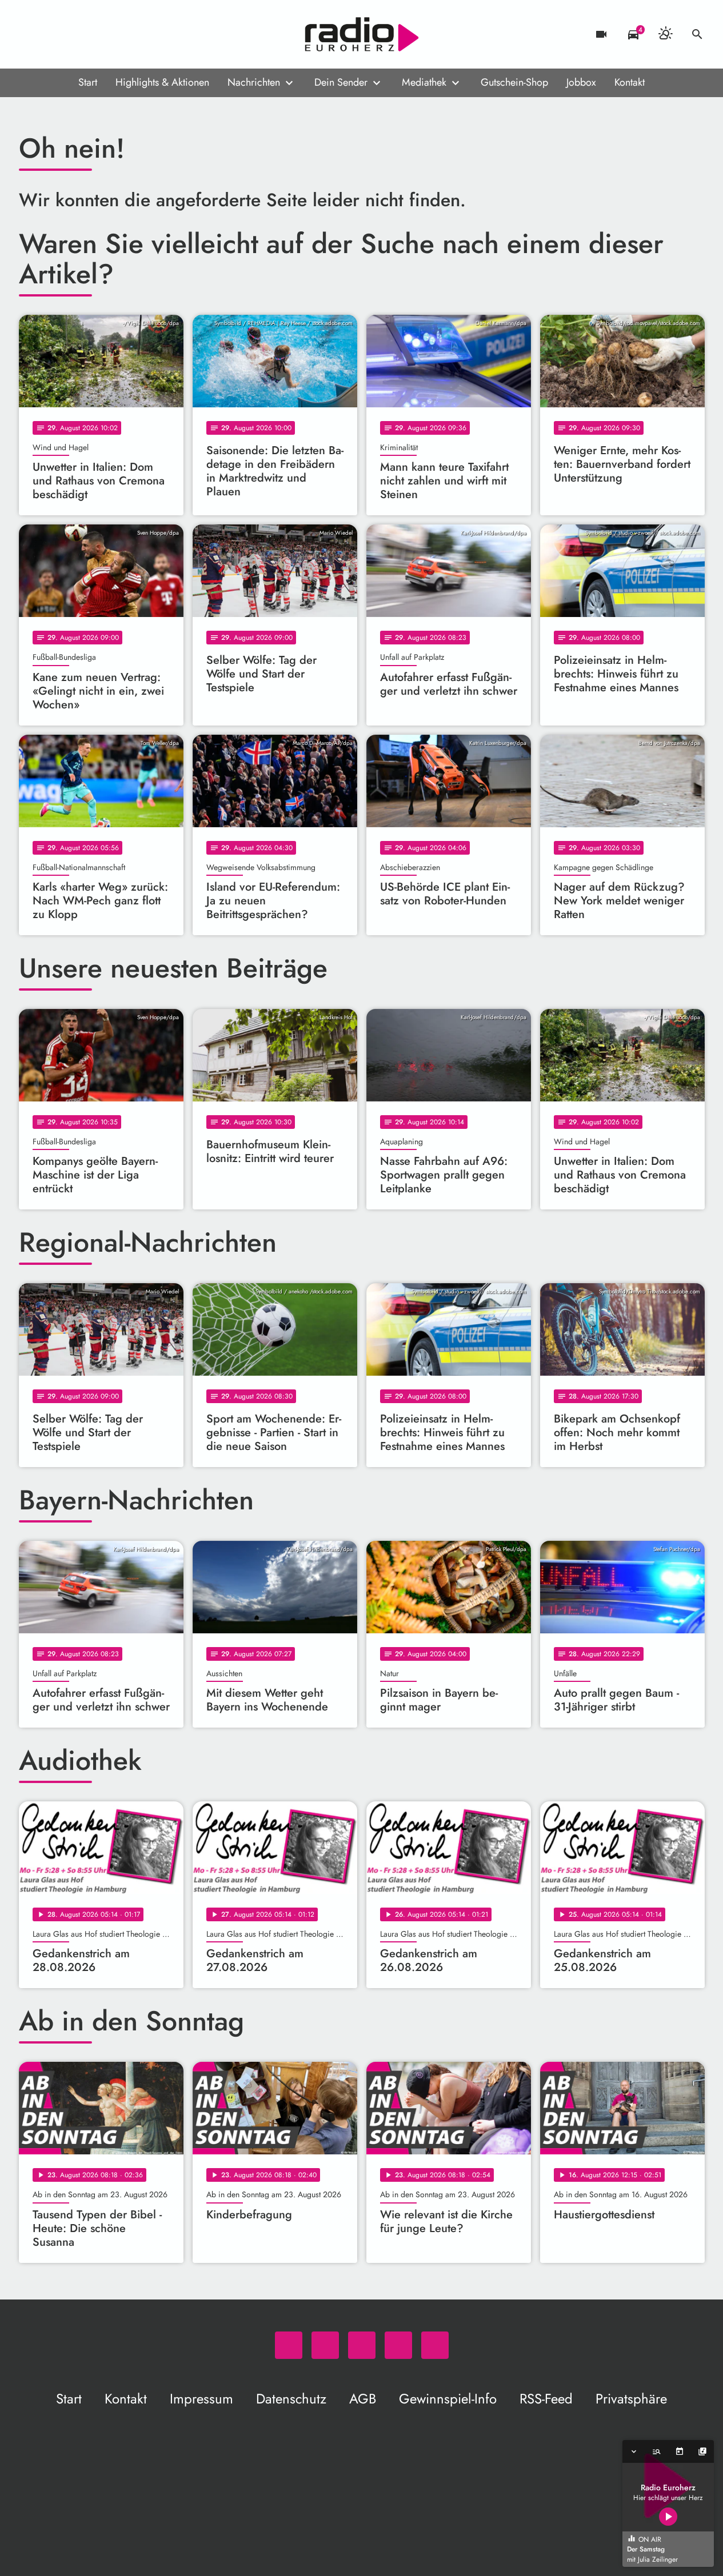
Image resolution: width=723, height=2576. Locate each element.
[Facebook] (53, 34)
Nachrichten (254, 82)
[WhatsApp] (30, 34)
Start (88, 82)
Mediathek (424, 82)
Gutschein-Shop (514, 82)
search (697, 34)
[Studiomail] (99, 34)
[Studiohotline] (122, 34)
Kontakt (630, 82)
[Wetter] (665, 34)
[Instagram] (76, 34)
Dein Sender (341, 82)
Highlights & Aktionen (162, 82)
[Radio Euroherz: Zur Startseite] (362, 34)
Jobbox (581, 82)
